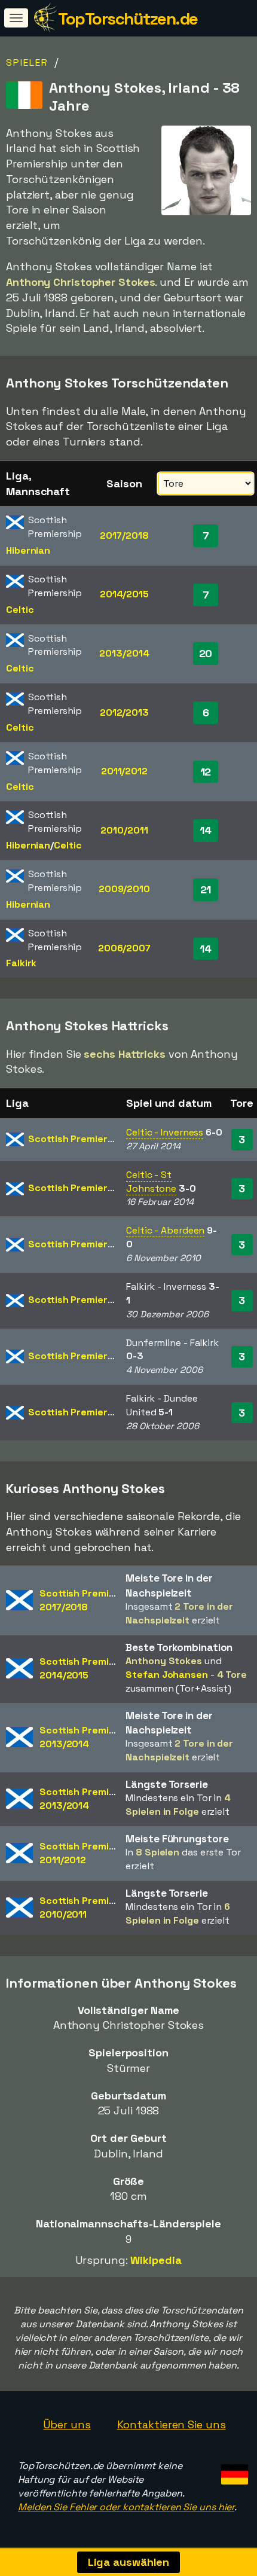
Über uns (67, 2424)
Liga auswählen (129, 2562)
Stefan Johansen (167, 1675)
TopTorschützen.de (128, 19)
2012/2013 (124, 712)
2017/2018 (124, 535)
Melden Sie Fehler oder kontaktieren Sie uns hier (126, 2507)
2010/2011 (124, 830)
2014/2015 (124, 594)
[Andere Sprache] (233, 2470)
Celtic (20, 610)
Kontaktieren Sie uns (172, 2424)
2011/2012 (124, 771)
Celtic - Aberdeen (165, 1230)
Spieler (27, 62)
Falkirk (21, 963)
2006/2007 (124, 948)
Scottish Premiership (77, 1139)
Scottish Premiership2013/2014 (89, 1737)
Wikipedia (156, 2260)
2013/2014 (124, 653)
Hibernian (28, 550)
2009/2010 (124, 889)
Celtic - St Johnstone (151, 1182)
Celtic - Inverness (165, 1132)
